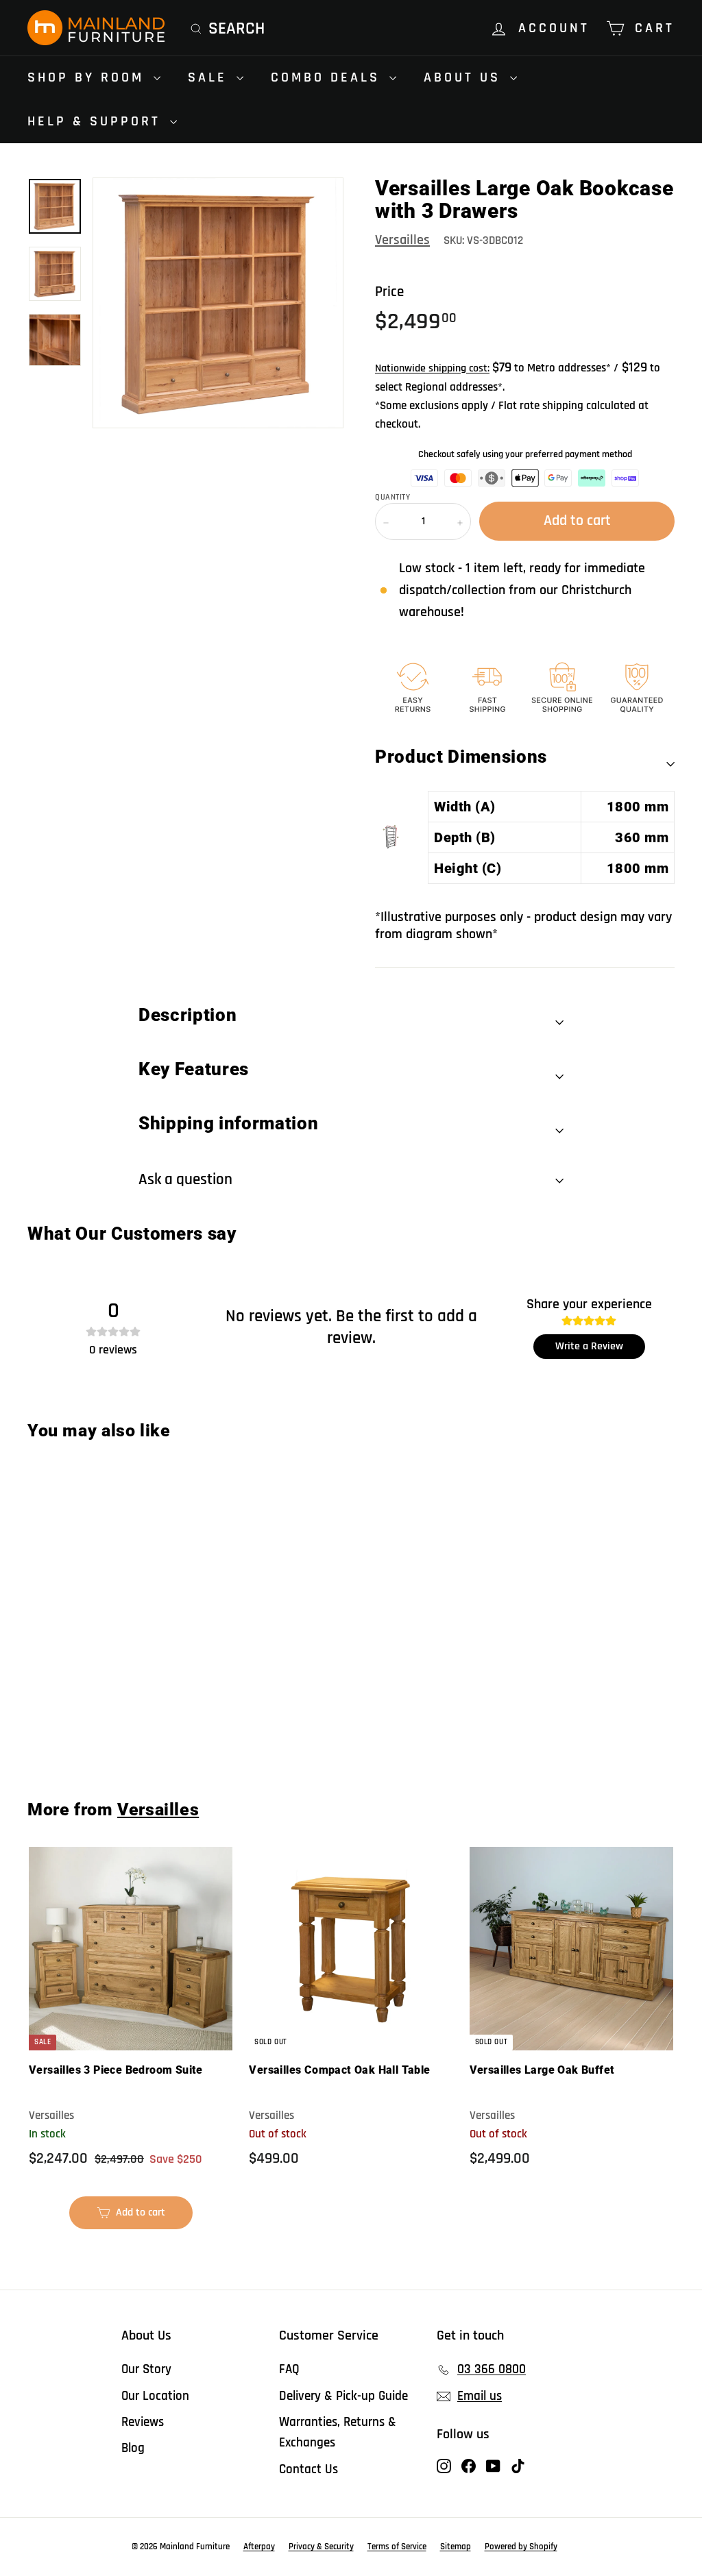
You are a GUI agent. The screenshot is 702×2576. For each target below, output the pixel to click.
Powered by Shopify (521, 2547)
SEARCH (237, 29)
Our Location (155, 2396)
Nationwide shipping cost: (432, 368)
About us (465, 77)
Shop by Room (89, 77)
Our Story (146, 2369)
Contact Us (308, 2469)
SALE (210, 77)
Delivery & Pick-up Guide (343, 2396)
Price (389, 292)
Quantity (392, 498)
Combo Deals (328, 77)
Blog (133, 2448)
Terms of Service (397, 2547)
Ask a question (185, 1180)
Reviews (143, 2422)
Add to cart (82, 1728)
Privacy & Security (321, 2547)
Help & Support (97, 121)
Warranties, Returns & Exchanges (338, 2432)
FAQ (289, 2369)
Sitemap (456, 2547)
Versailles (402, 240)
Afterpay (259, 2547)
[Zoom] (218, 303)
